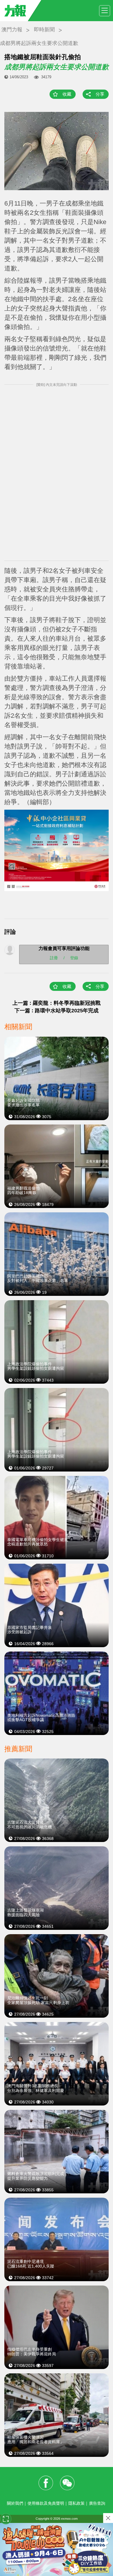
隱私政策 (76, 2503)
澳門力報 (12, 30)
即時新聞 (44, 30)
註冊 (54, 958)
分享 (100, 94)
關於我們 (15, 2503)
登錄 (74, 958)
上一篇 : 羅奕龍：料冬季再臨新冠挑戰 (57, 1003)
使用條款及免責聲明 (46, 2503)
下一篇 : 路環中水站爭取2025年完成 (57, 1011)
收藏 (67, 94)
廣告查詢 (97, 2503)
